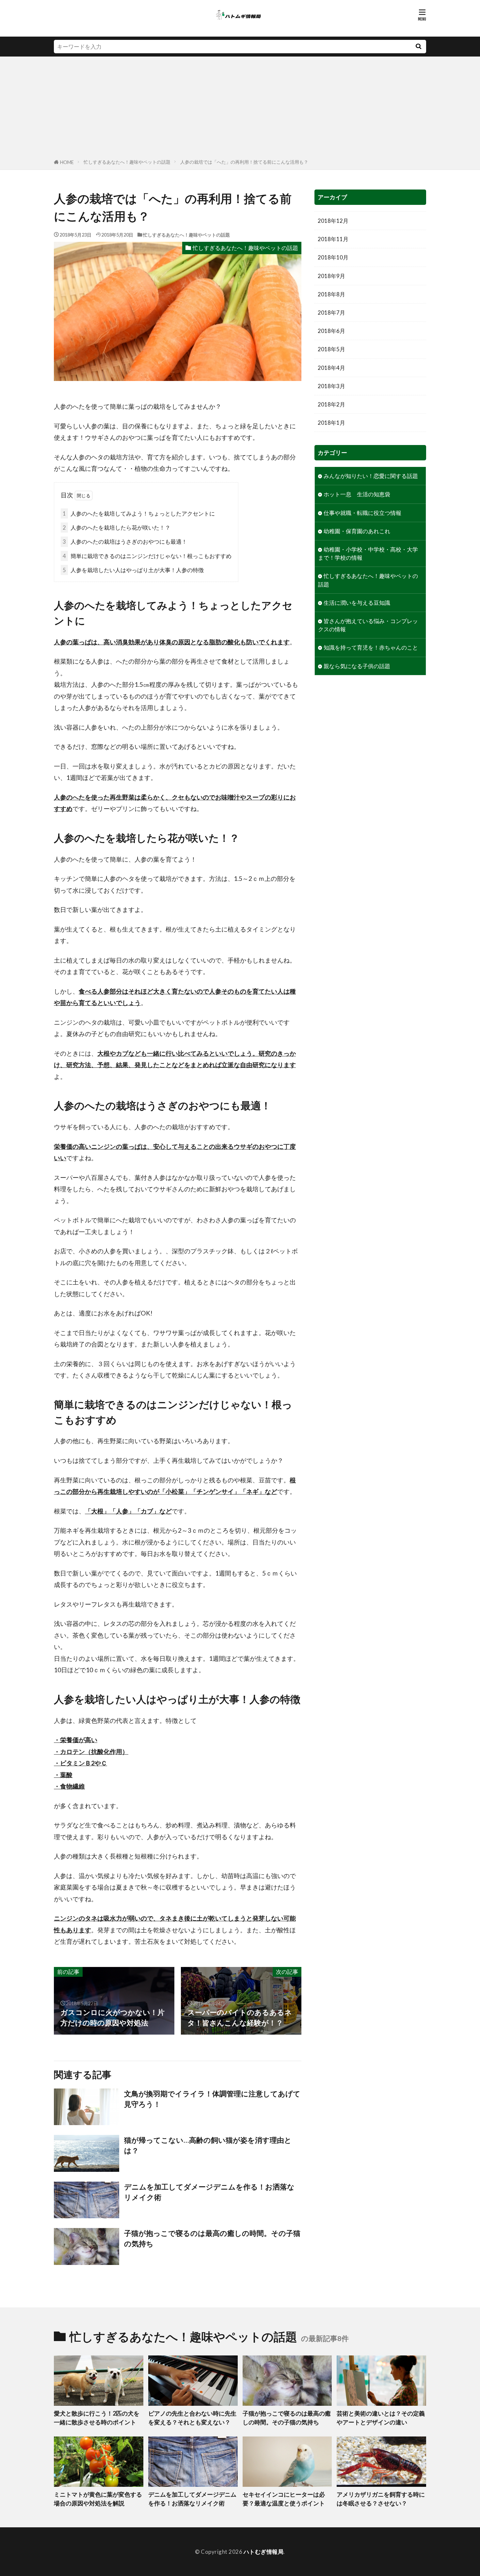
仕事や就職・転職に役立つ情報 (362, 513)
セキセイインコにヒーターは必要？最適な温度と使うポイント (284, 2499)
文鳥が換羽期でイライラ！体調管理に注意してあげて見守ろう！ (212, 2099)
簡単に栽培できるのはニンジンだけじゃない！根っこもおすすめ (147, 556)
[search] (418, 47)
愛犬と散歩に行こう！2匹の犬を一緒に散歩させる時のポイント (97, 2418)
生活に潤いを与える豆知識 (357, 603)
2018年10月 (333, 257)
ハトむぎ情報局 (264, 2552)
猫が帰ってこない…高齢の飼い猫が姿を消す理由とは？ (208, 2145)
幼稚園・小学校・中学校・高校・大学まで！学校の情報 (368, 553)
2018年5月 (331, 349)
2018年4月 (331, 368)
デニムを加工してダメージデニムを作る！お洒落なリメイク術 (209, 2192)
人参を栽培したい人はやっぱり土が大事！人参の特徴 (133, 570)
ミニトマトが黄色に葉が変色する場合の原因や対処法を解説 (98, 2499)
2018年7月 (331, 313)
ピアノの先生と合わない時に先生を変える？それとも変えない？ (192, 2418)
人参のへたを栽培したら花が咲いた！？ (117, 528)
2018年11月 (333, 239)
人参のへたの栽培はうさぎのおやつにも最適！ (125, 542)
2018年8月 (331, 294)
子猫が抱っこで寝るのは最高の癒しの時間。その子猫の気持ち (212, 2238)
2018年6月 (331, 331)
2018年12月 (333, 221)
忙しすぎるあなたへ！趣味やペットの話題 (127, 162)
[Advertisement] (240, 109)
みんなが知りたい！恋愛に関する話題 (371, 476)
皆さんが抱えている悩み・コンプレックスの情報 (368, 625)
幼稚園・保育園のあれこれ (357, 531)
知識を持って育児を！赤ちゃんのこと (371, 647)
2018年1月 (331, 423)
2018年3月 (331, 386)
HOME (67, 162)
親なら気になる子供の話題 (357, 666)
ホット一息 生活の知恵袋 (357, 494)
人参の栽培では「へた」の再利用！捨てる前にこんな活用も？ (244, 162)
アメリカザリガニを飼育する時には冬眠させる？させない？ (381, 2499)
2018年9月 (331, 276)
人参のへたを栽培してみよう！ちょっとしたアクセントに (139, 513)
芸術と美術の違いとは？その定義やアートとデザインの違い (381, 2418)
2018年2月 (331, 404)
